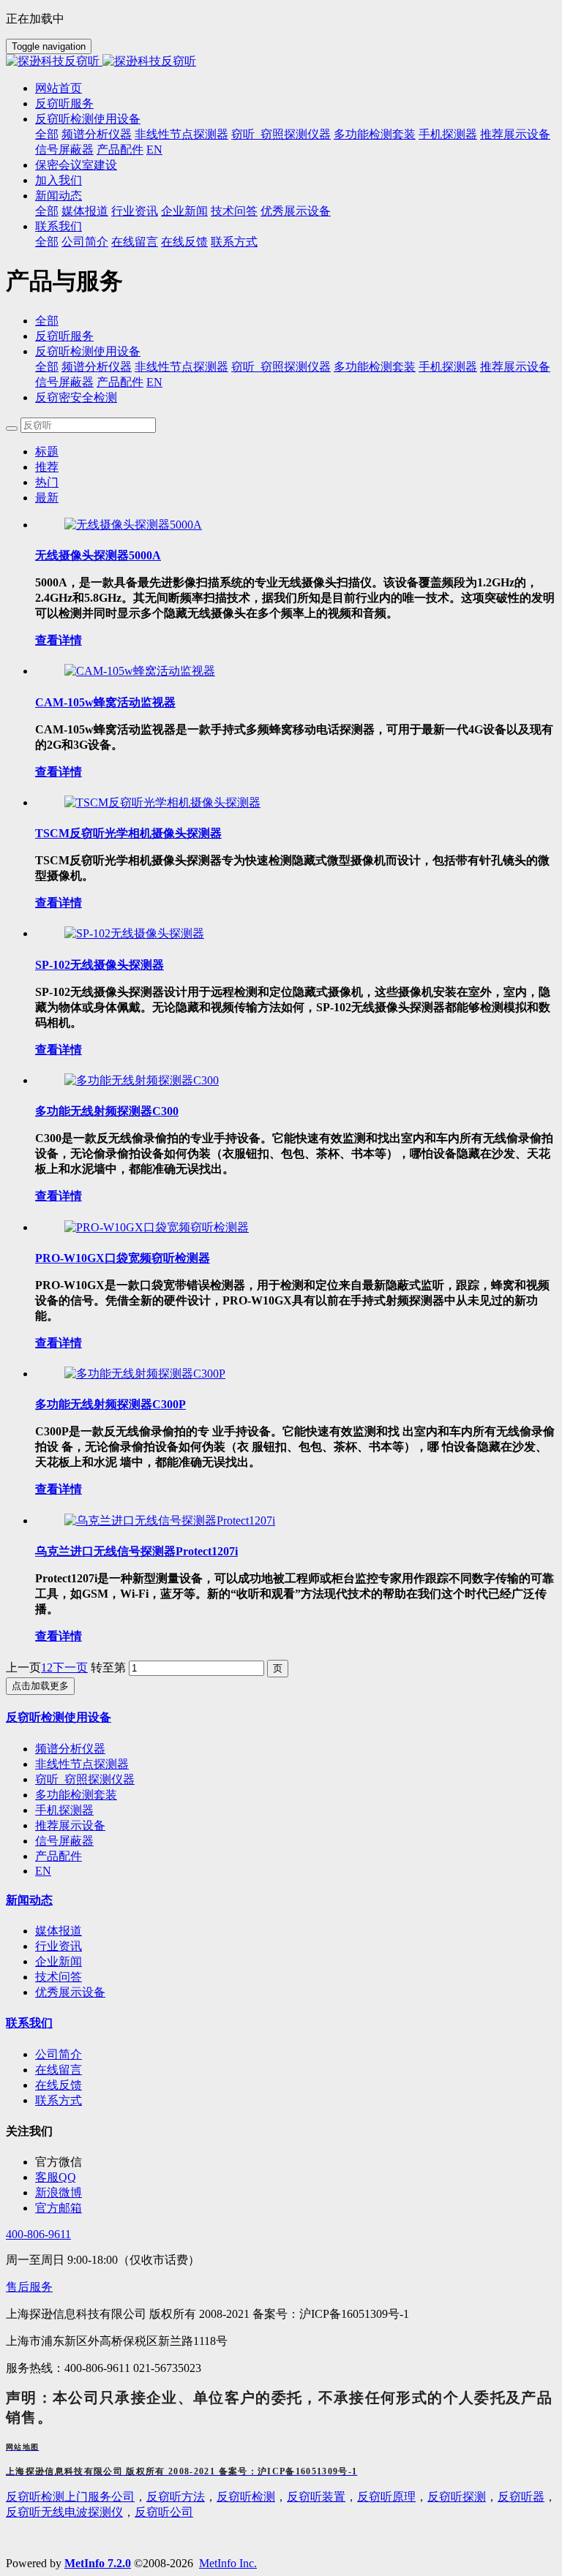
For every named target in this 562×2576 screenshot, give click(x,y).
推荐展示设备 (515, 367)
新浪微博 (59, 2192)
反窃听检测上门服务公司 (70, 2497)
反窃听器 (521, 2497)
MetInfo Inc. (228, 2563)
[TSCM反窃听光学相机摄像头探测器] (162, 802)
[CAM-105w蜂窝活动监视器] (140, 671)
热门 (47, 482)
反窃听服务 (64, 336)
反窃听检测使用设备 (88, 351)
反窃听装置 (316, 2497)
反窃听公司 (164, 2512)
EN (154, 382)
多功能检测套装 (375, 367)
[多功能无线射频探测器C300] (142, 1080)
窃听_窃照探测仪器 (281, 367)
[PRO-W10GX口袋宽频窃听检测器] (157, 1227)
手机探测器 (448, 367)
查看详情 (59, 640)
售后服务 (29, 2287)
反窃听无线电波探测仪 (64, 2512)
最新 (47, 498)
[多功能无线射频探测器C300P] (145, 1374)
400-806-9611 (38, 2234)
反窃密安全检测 (76, 397)
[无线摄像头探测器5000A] (133, 525)
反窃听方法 (176, 2497)
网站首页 (59, 88)
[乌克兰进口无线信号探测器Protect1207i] (170, 1521)
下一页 (70, 1667)
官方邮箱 (59, 2208)
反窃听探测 (457, 2497)
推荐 (47, 467)
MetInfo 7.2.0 (98, 2563)
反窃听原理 (386, 2497)
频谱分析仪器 (97, 367)
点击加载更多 (40, 1686)
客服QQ (56, 2177)
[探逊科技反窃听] (281, 62)
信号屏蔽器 (64, 382)
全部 (47, 134)
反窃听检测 (246, 2497)
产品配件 (120, 382)
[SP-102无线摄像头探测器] (134, 933)
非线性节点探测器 (181, 367)
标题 (47, 452)
